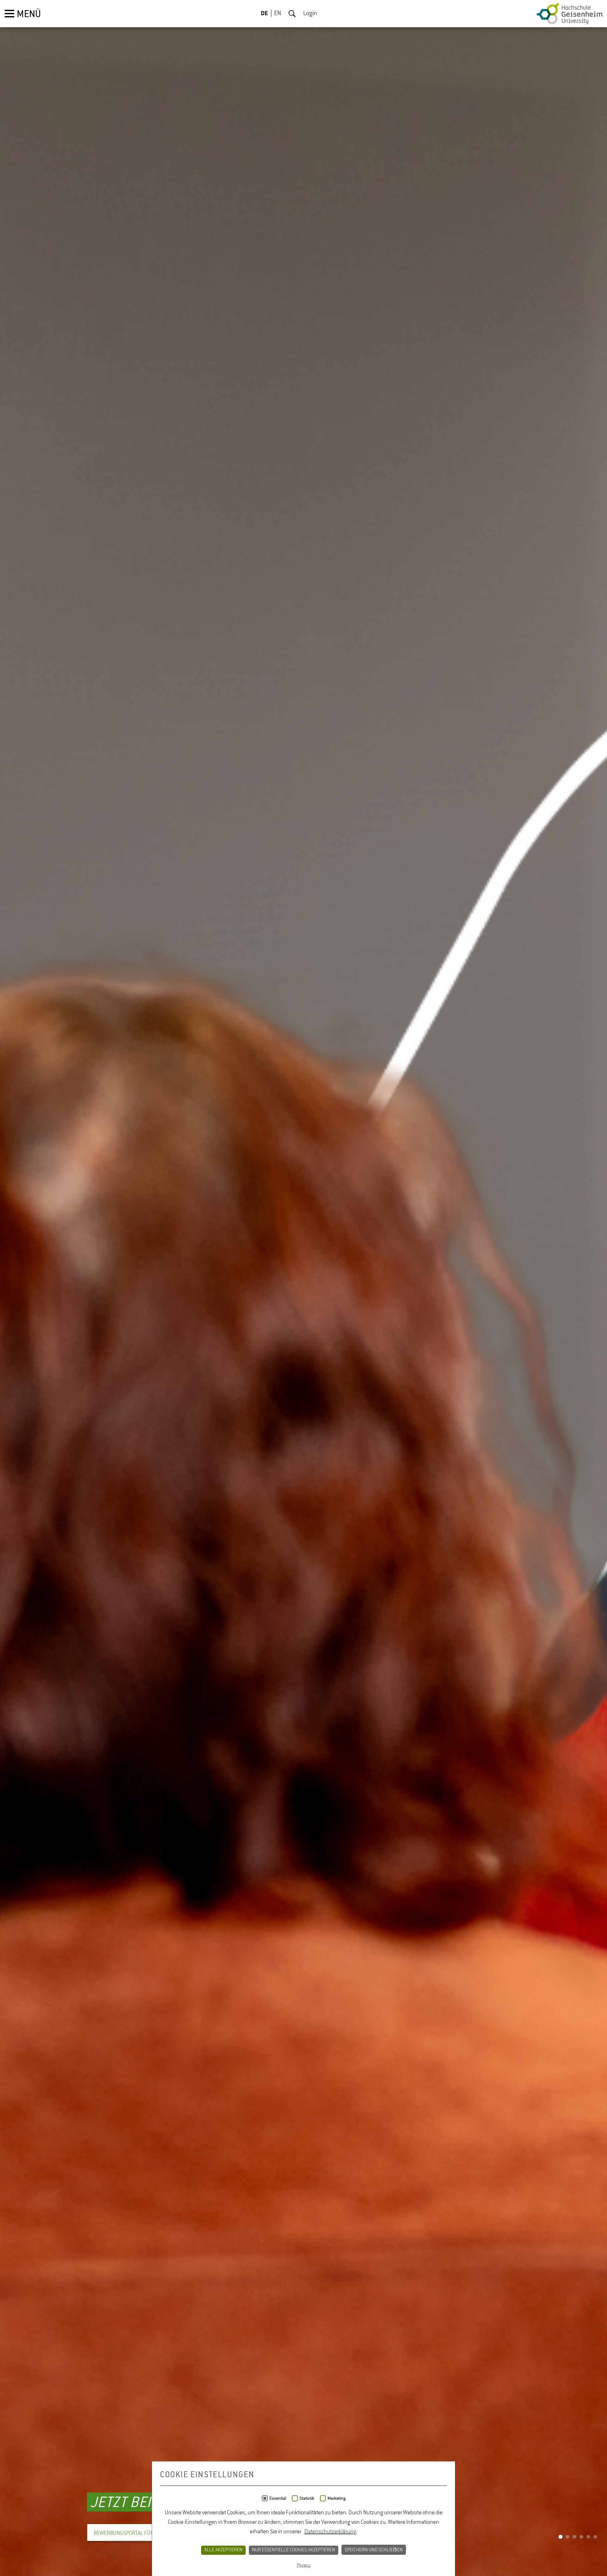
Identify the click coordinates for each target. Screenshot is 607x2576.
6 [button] (595, 2538)
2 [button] (567, 2538)
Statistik (307, 2498)
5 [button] (588, 2538)
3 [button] (574, 2538)
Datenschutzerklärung (330, 2532)
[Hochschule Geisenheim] (570, 14)
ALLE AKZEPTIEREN (223, 2550)
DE (264, 14)
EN (278, 14)
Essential (278, 2498)
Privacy (304, 2565)
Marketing (337, 2498)
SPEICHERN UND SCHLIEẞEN (374, 2550)
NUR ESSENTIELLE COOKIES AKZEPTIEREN (294, 2550)
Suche (292, 14)
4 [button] (581, 2538)
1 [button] (561, 2538)
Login (310, 14)
